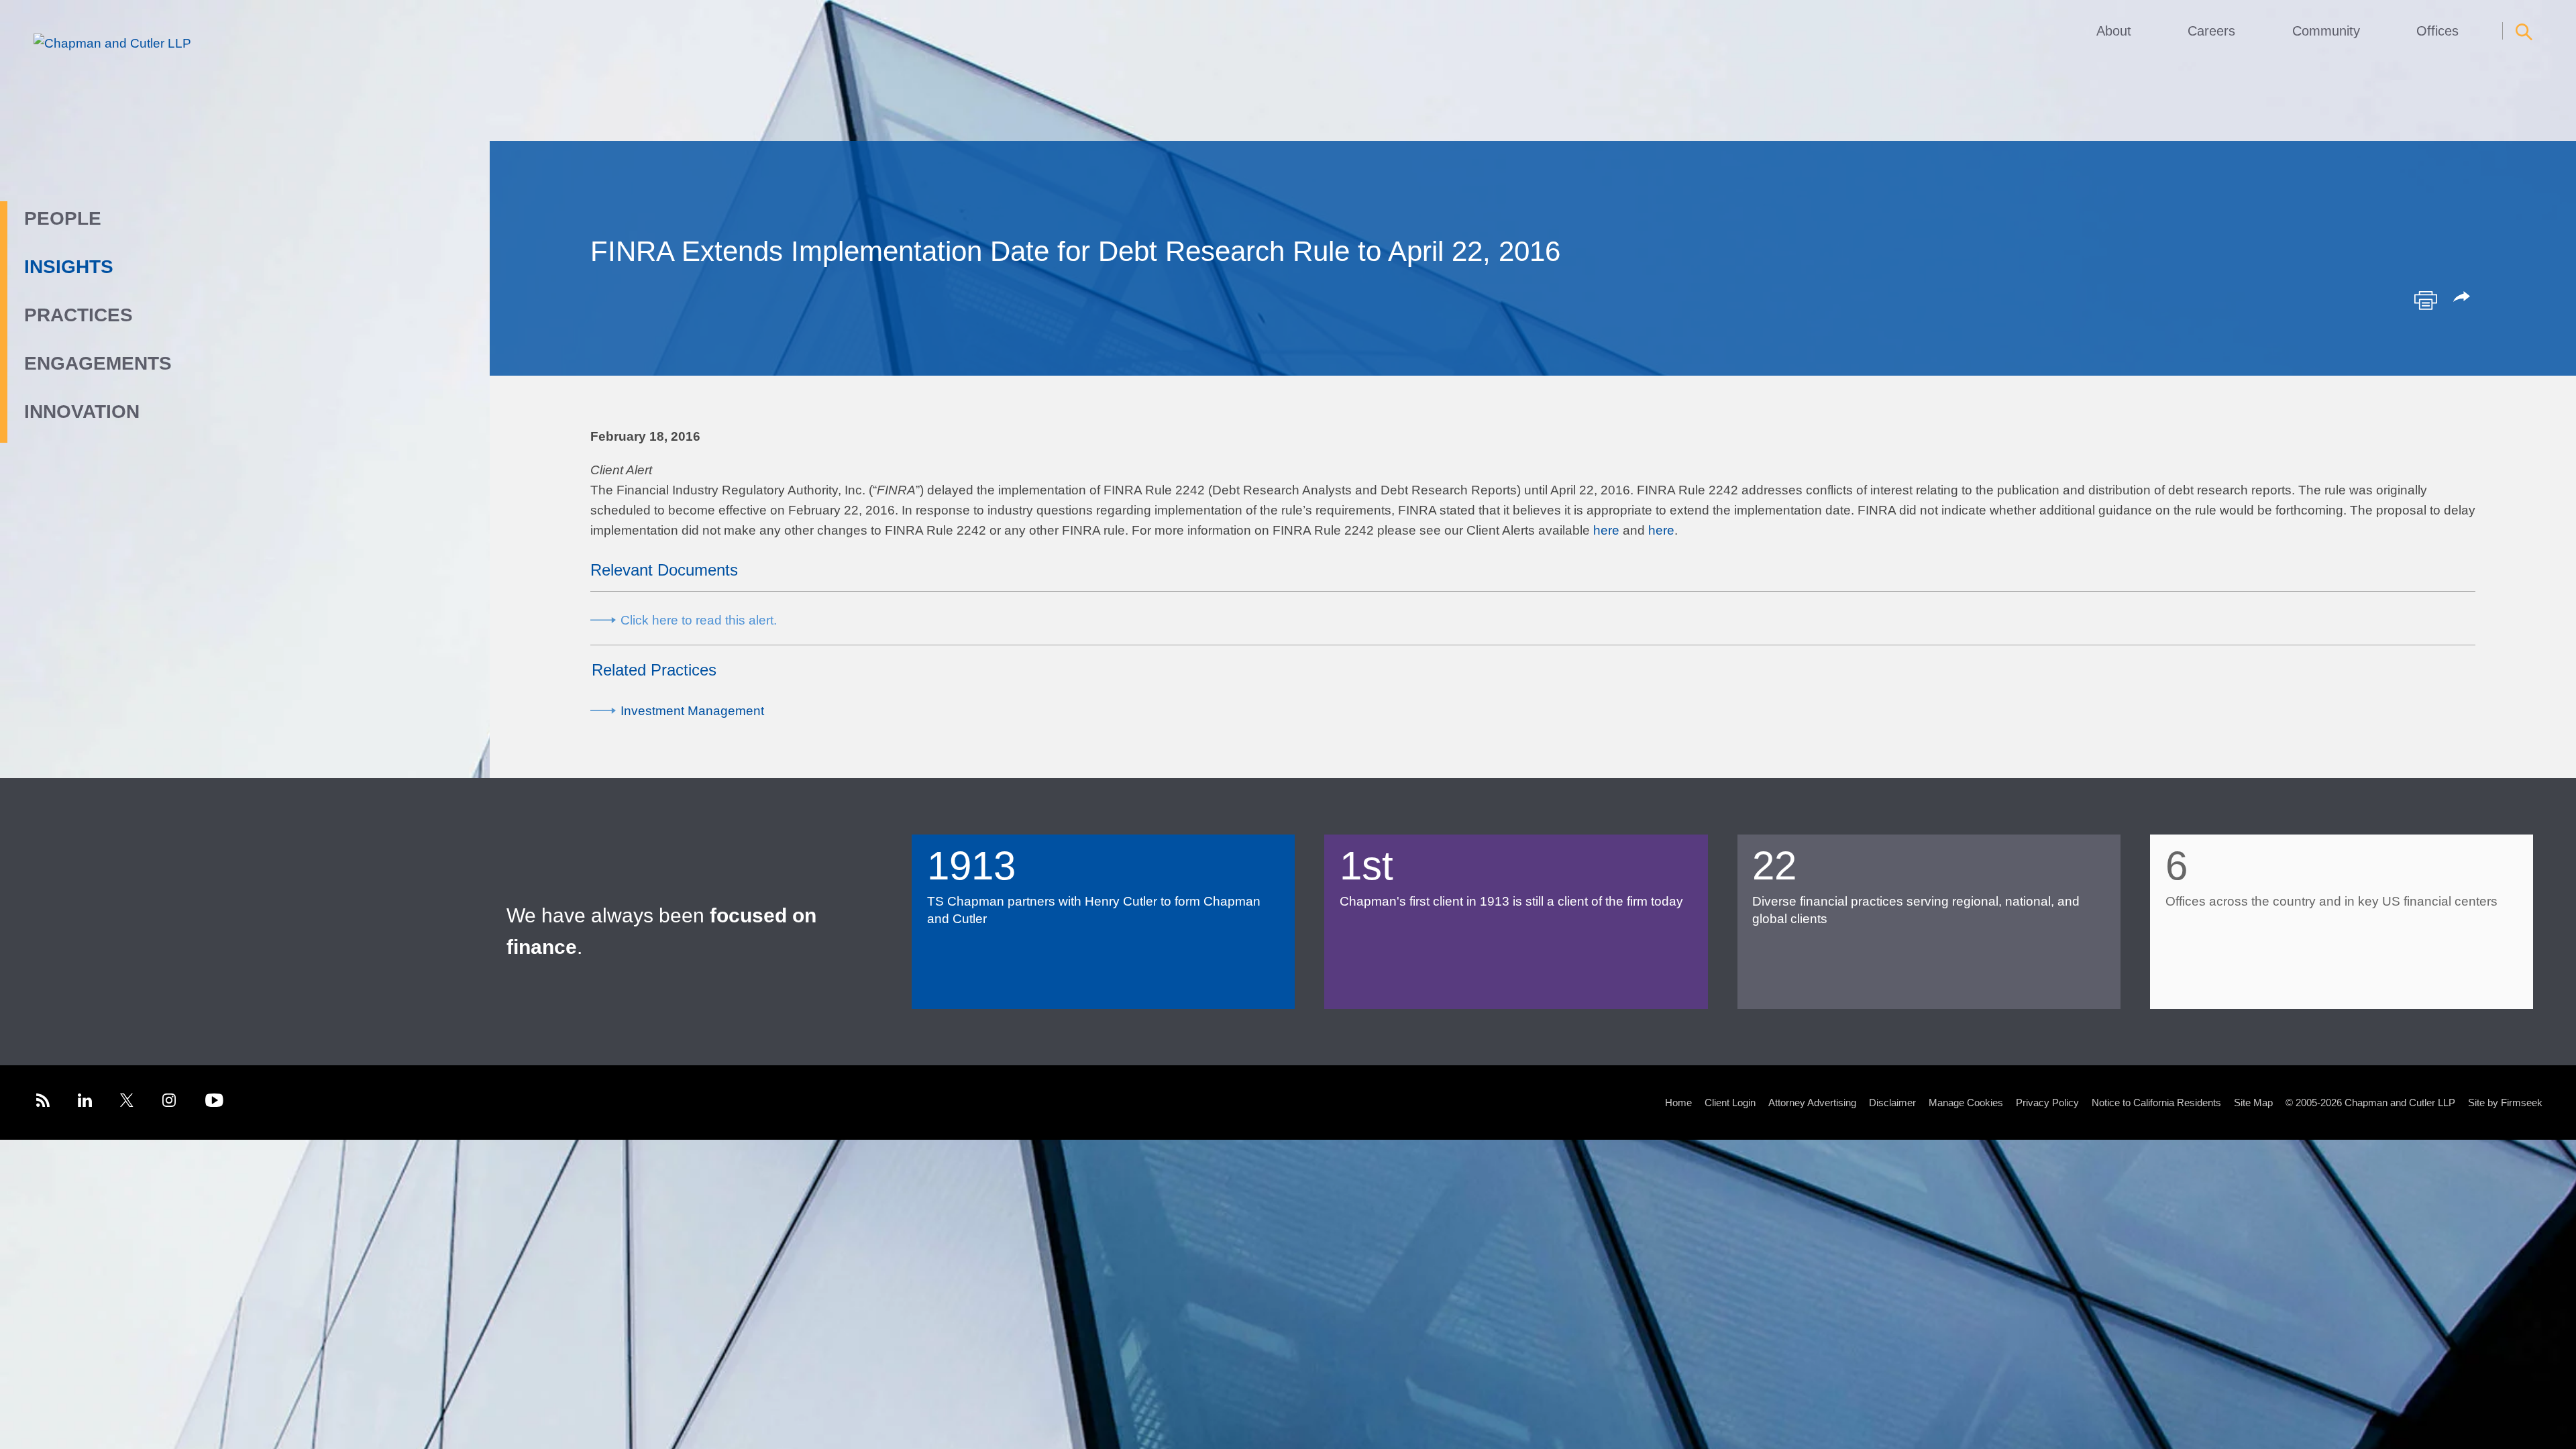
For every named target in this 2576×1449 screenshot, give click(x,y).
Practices (78, 315)
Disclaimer (1892, 1103)
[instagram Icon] (170, 1103)
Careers (2211, 31)
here (1606, 530)
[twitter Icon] (127, 1103)
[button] (2464, 298)
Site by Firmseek (2505, 1103)
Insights (69, 267)
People (63, 218)
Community (2326, 31)
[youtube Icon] (214, 1103)
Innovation (82, 412)
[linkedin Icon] (85, 1103)
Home (1678, 1103)
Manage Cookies (1966, 1103)
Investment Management (692, 711)
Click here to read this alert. (699, 620)
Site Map (2253, 1103)
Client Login (1730, 1103)
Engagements (98, 363)
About (2114, 31)
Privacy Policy (2047, 1103)
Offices (2437, 31)
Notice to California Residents (2156, 1103)
